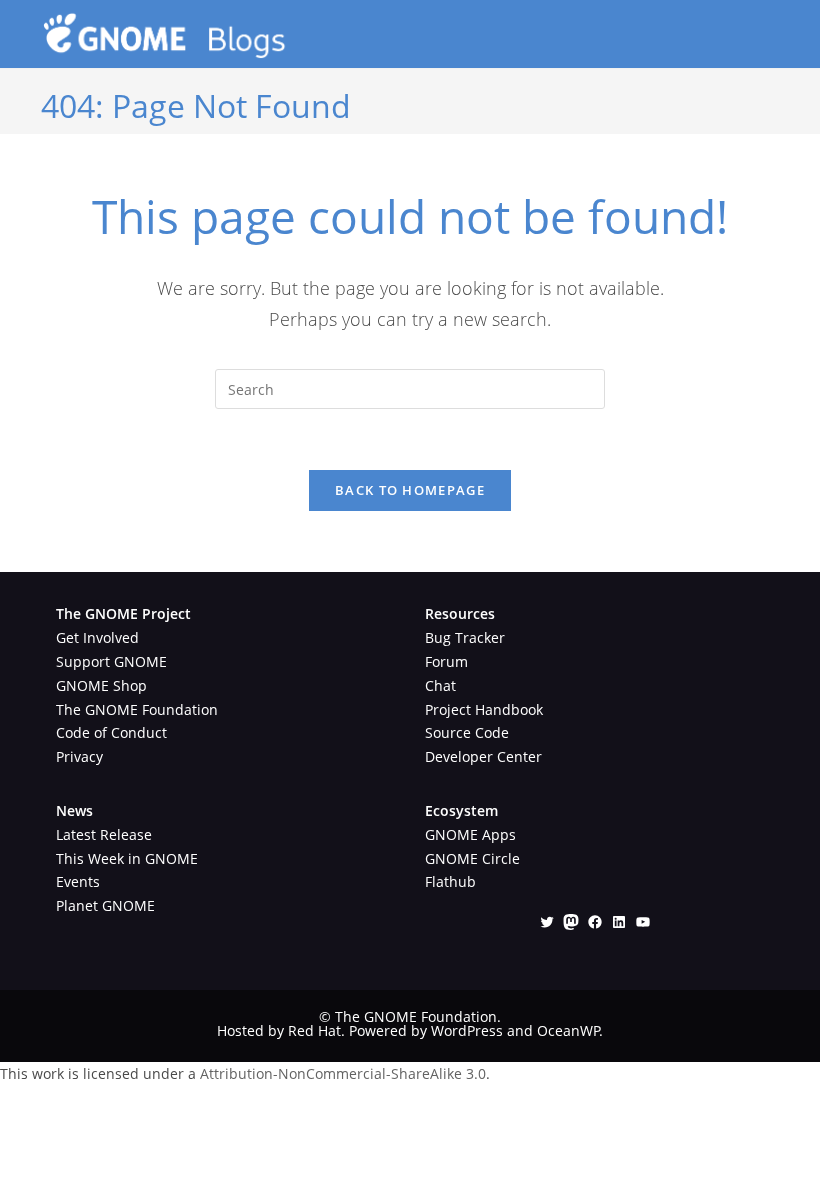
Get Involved (97, 637)
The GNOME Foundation (137, 709)
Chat (440, 685)
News (74, 810)
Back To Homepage (410, 490)
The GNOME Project (123, 613)
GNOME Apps (470, 834)
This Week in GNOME (127, 858)
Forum (446, 661)
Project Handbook (484, 709)
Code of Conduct (111, 732)
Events (78, 881)
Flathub (450, 881)
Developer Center (483, 756)
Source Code (467, 732)
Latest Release (104, 834)
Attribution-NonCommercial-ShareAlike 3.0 (343, 1073)
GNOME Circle (472, 858)
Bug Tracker (465, 637)
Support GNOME (111, 661)
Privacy (79, 756)
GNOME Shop (101, 685)
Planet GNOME (105, 905)
